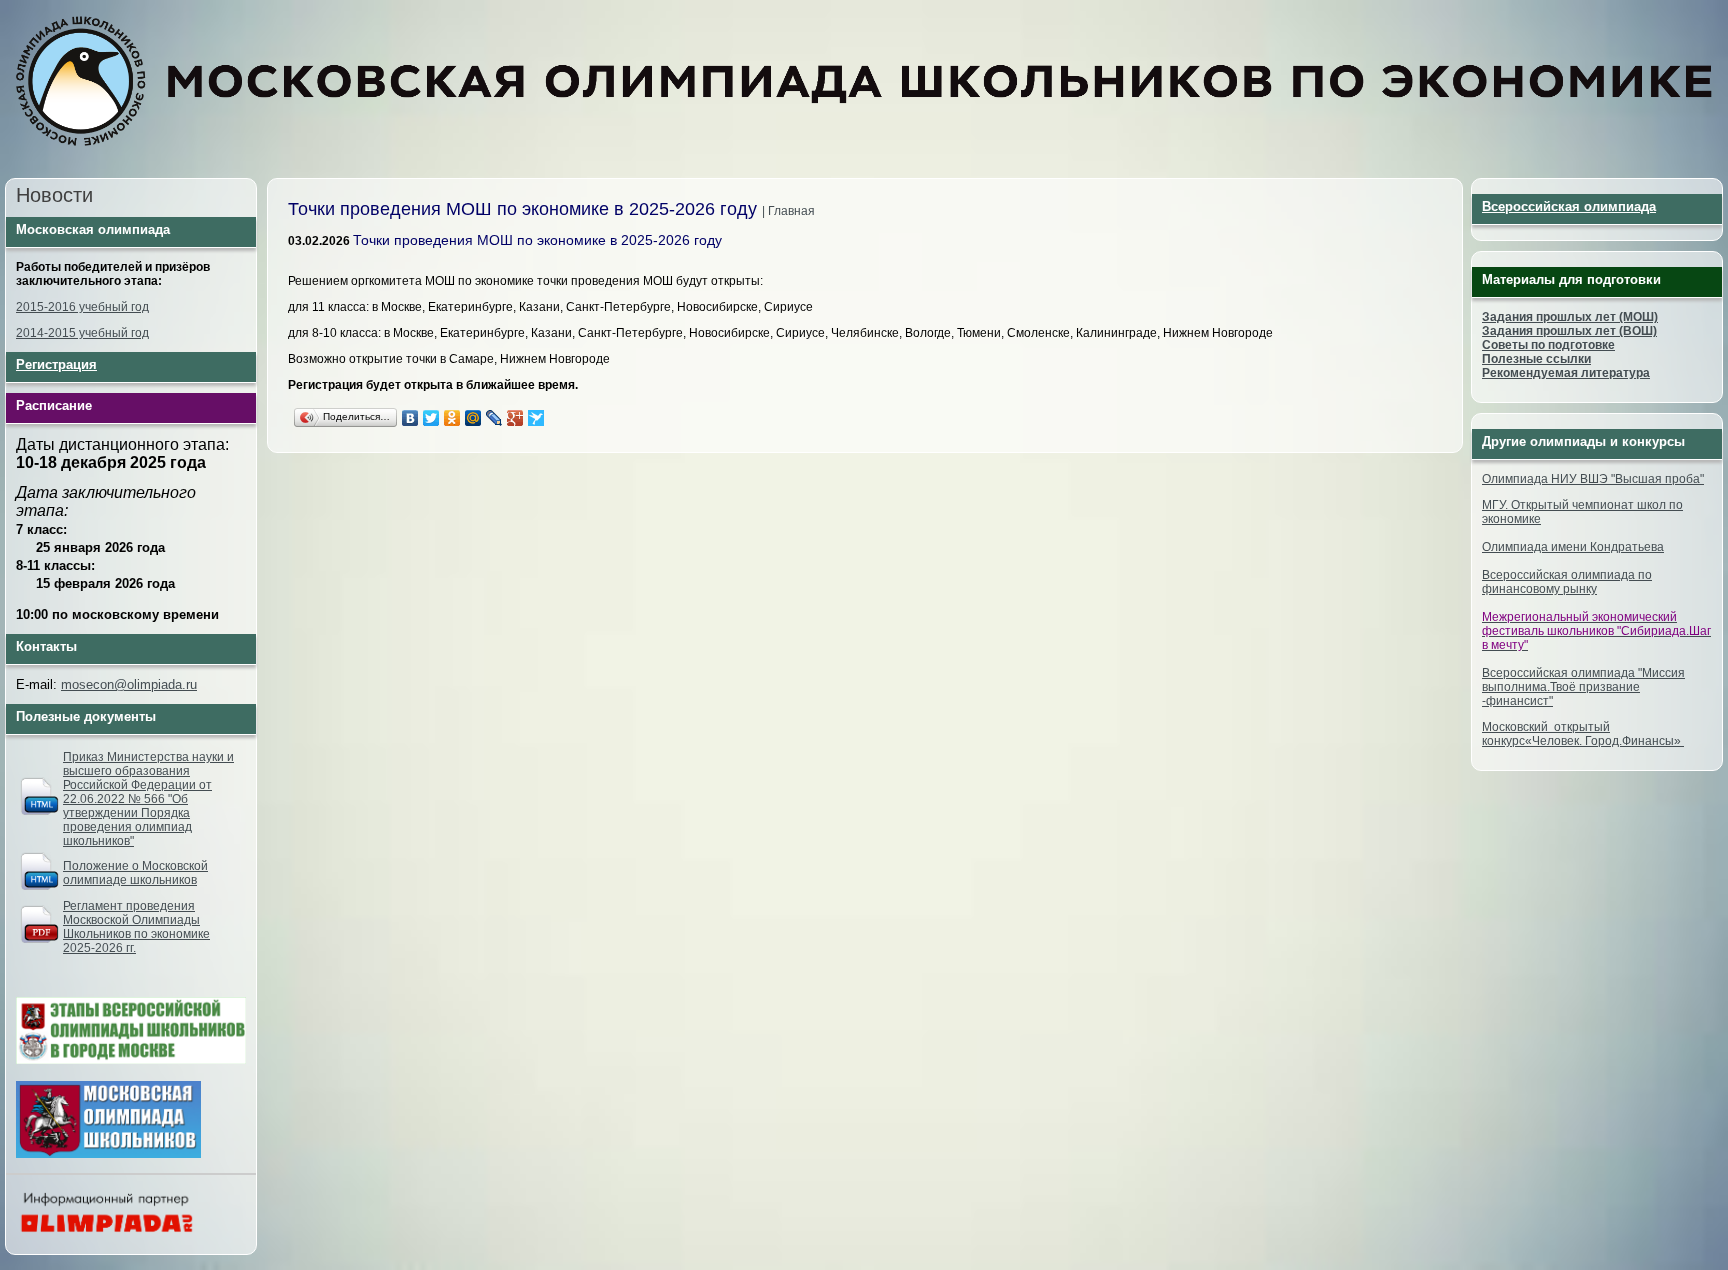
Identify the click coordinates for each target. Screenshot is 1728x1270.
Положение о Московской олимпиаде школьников (135, 873)
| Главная (788, 211)
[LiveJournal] (494, 418)
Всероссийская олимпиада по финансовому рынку (1567, 582)
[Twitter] (431, 418)
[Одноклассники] (452, 418)
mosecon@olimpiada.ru (129, 684)
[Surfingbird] (536, 418)
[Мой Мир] (473, 418)
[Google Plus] (515, 418)
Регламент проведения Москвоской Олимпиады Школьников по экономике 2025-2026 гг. (136, 927)
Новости (54, 195)
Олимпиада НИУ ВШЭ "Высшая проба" (1593, 479)
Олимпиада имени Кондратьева (1573, 547)
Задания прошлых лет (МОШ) (1570, 317)
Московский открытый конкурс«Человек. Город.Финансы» (1583, 734)
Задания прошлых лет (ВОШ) (1569, 331)
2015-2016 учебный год (82, 307)
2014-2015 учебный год (82, 333)
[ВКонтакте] (410, 418)
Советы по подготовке (1548, 345)
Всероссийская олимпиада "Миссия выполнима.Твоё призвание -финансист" (1583, 687)
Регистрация (56, 364)
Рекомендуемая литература (1566, 373)
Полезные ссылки (1536, 359)
